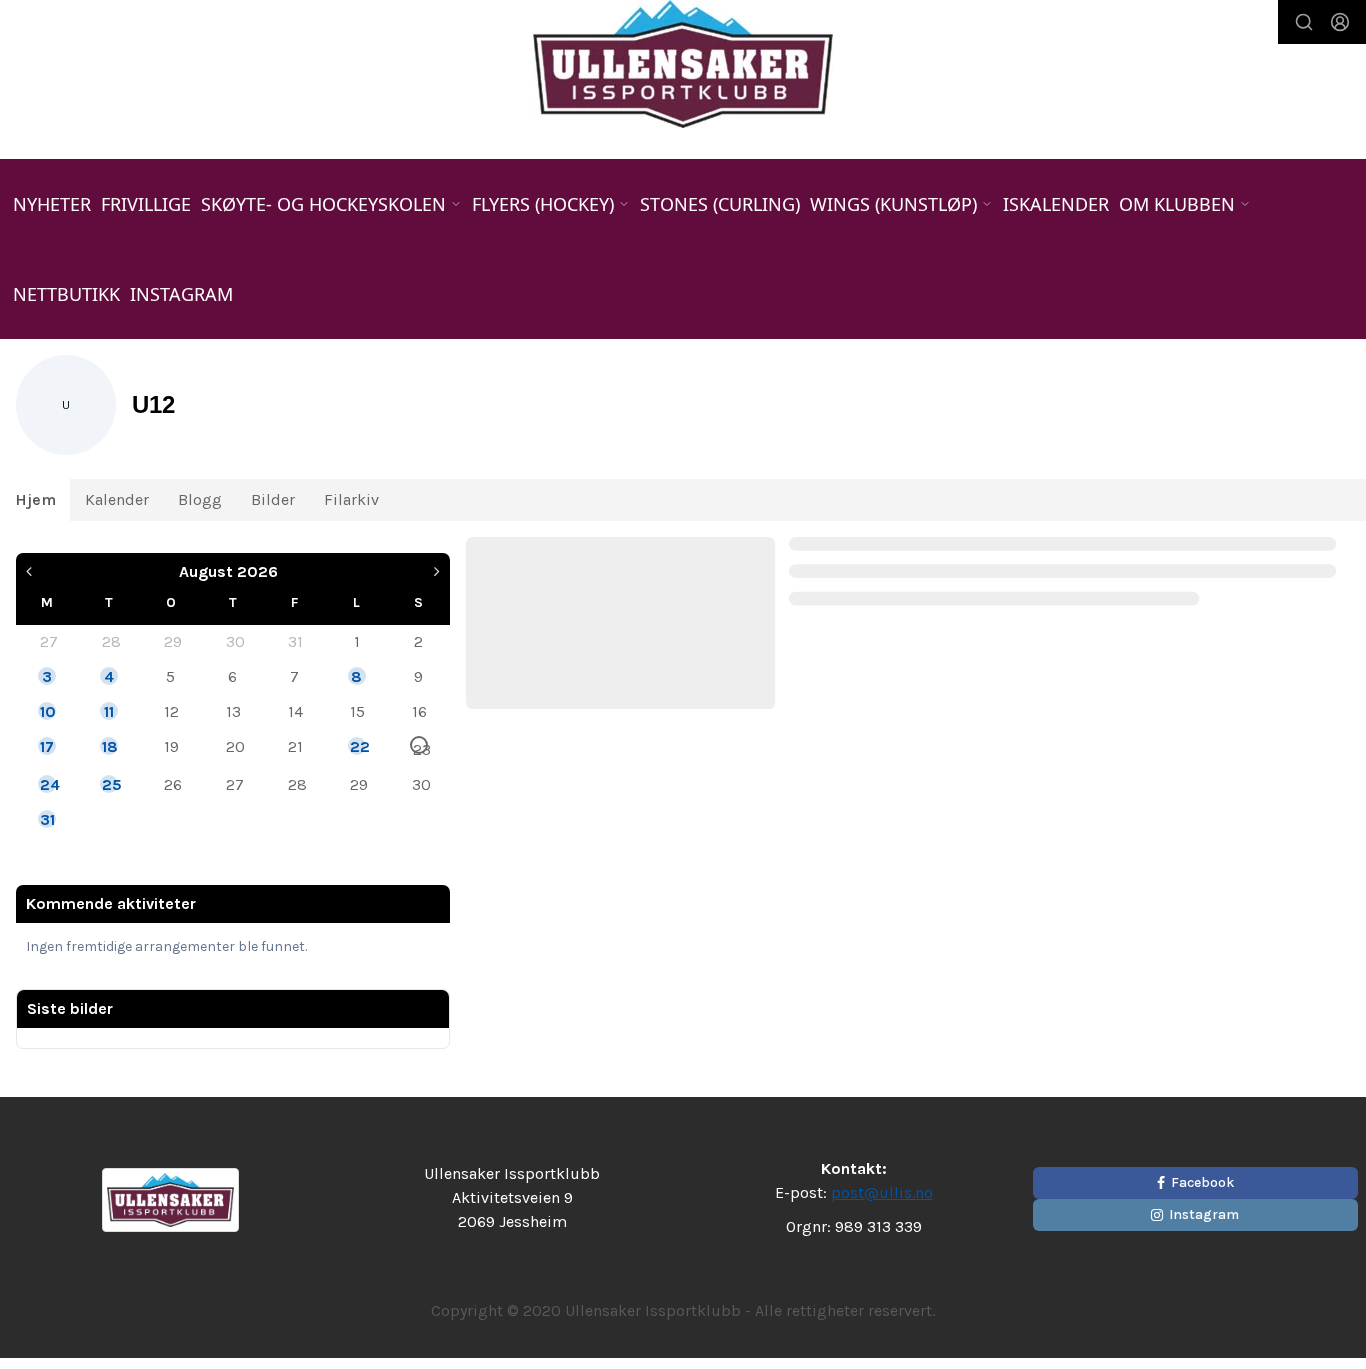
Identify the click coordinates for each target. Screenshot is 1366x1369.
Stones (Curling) (720, 204)
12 (171, 711)
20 (234, 746)
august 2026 (228, 571)
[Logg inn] (1340, 22)
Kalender (117, 499)
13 (233, 711)
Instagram (181, 294)
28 (110, 641)
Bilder (273, 499)
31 (295, 641)
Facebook (1202, 1182)
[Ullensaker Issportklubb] (683, 64)
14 (295, 711)
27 (48, 641)
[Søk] (1304, 22)
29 (172, 641)
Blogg (200, 499)
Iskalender (1056, 204)
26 (172, 784)
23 (420, 747)
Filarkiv (351, 499)
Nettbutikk (66, 294)
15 (357, 711)
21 (295, 746)
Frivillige (146, 204)
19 (171, 746)
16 (419, 711)
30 (234, 641)
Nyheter (52, 204)
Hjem (35, 499)
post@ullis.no (882, 1192)
